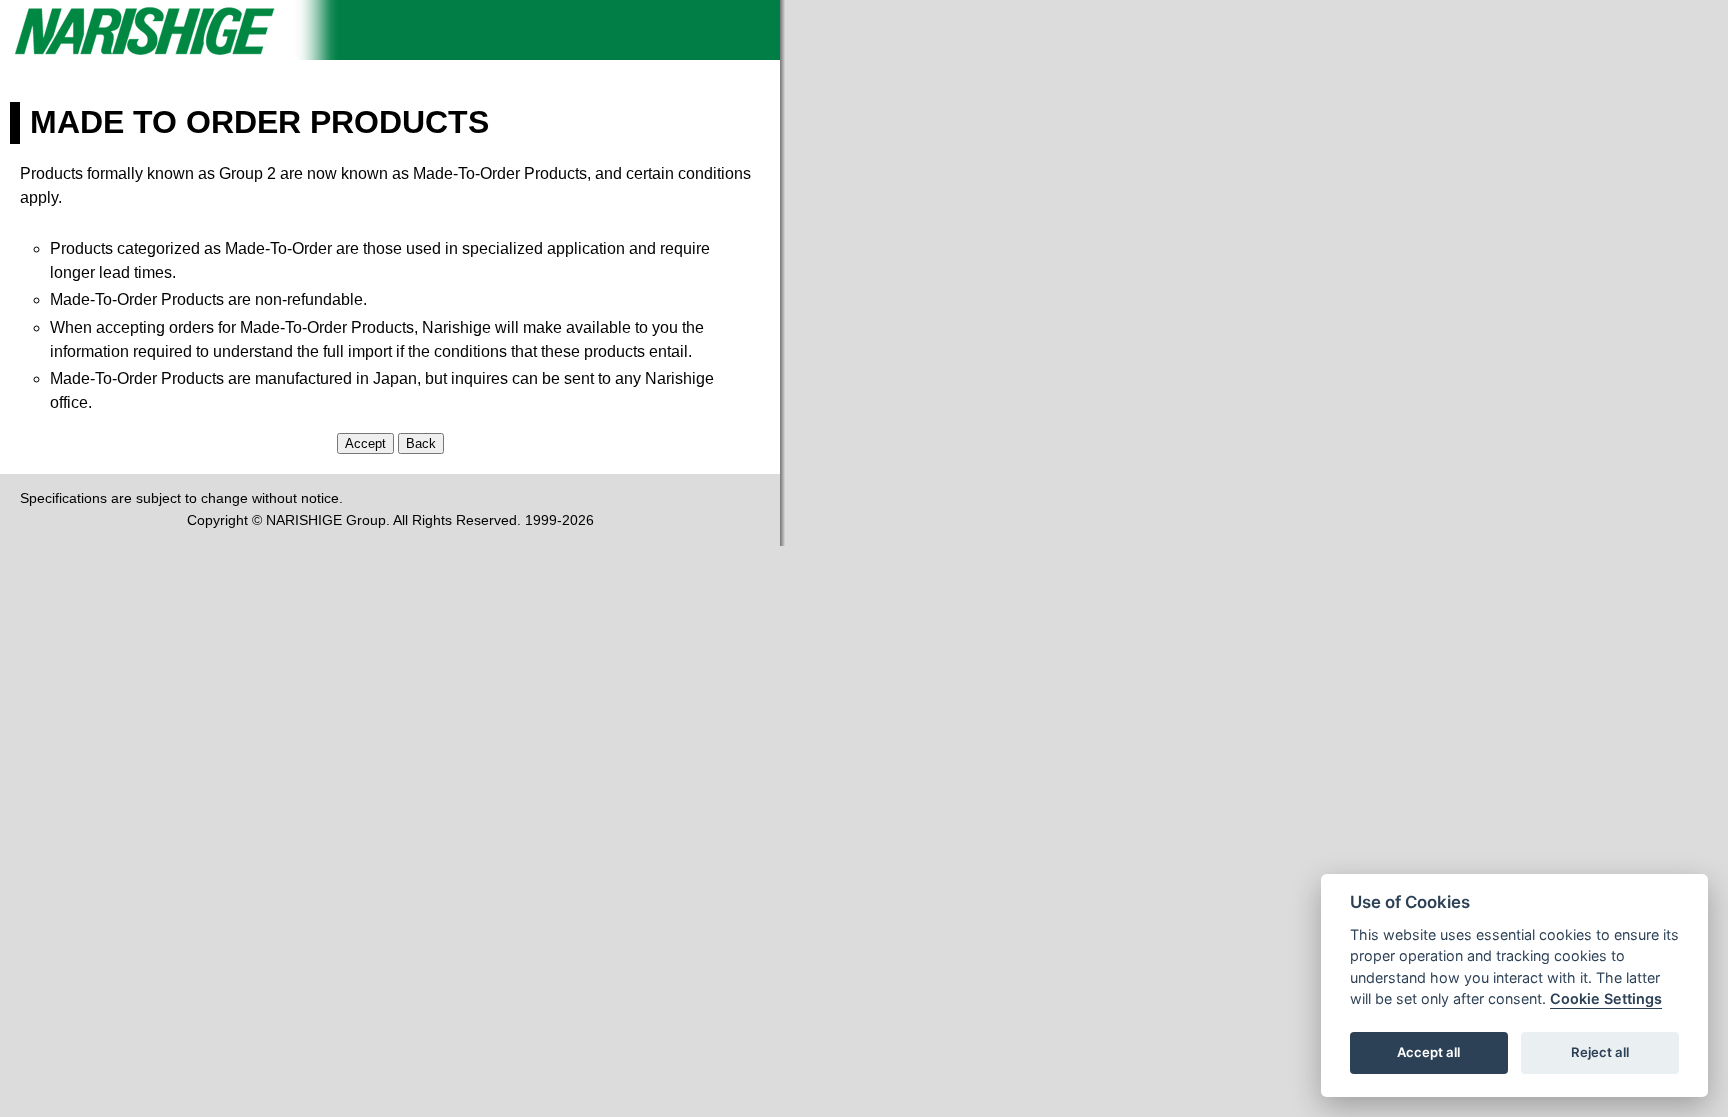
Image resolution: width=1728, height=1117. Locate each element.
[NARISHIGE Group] (390, 54)
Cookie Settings (1606, 999)
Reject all (1600, 1053)
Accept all (1428, 1053)
